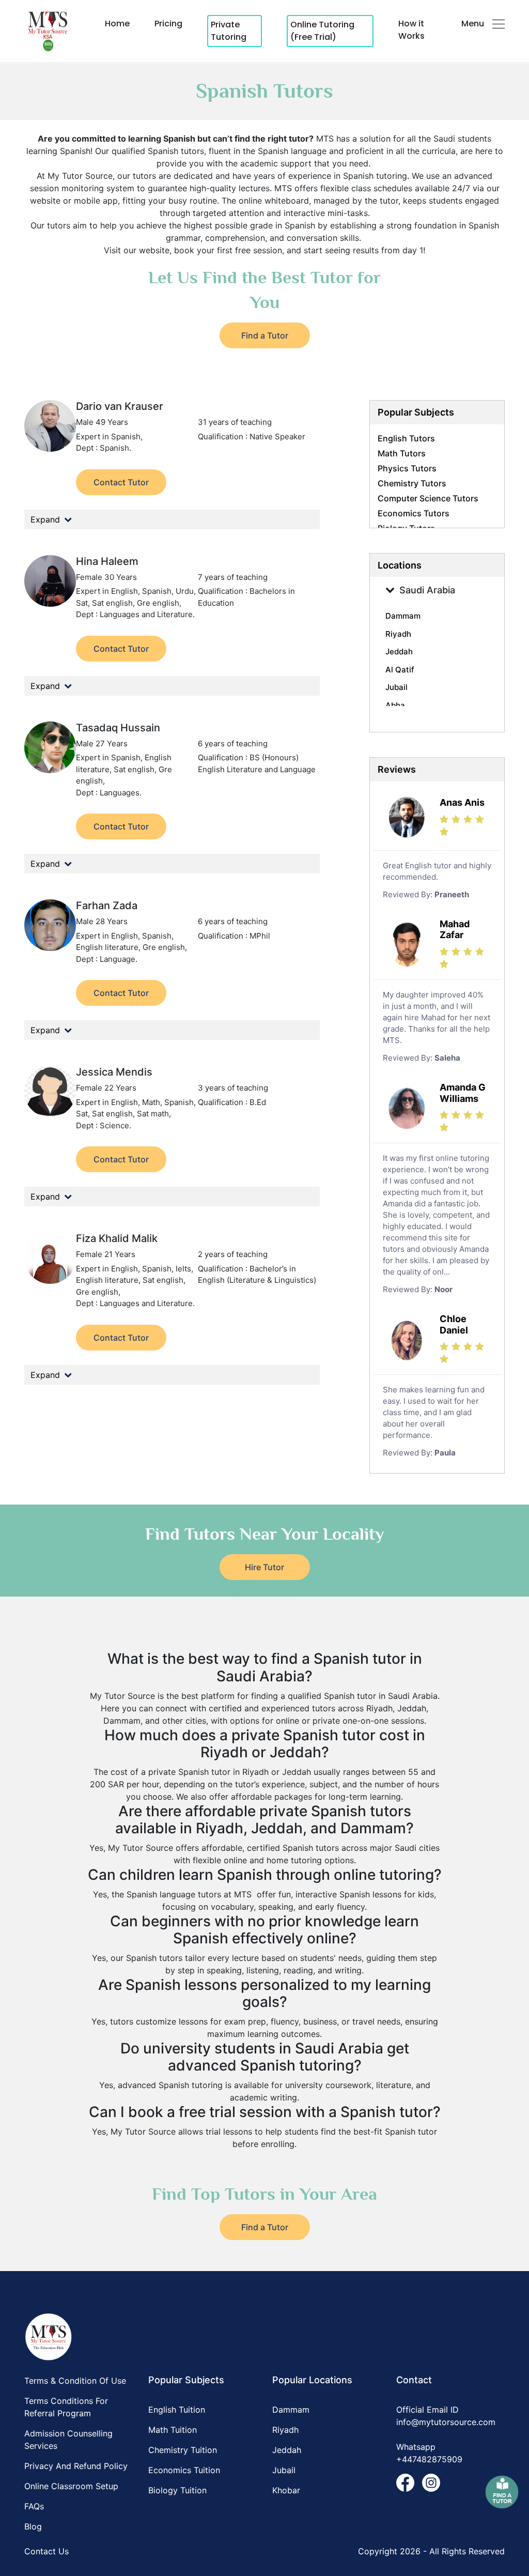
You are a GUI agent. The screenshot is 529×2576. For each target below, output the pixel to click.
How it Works (411, 30)
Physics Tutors (407, 468)
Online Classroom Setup (71, 2486)
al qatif (400, 670)
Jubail (284, 2470)
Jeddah (287, 2450)
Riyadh (285, 2430)
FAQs (34, 2506)
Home (117, 24)
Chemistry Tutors (412, 483)
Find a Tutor (265, 335)
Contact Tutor (121, 482)
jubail (396, 687)
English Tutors (406, 438)
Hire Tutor (264, 1567)
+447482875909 (429, 2459)
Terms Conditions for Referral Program (66, 2407)
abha (395, 705)
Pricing (168, 24)
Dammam (291, 2410)
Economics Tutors (414, 513)
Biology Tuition (177, 2490)
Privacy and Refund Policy (76, 2466)
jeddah (399, 651)
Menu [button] (473, 24)
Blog (33, 2526)
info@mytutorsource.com (446, 2422)
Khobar (286, 2490)
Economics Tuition (184, 2470)
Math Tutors (402, 453)
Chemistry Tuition (183, 2450)
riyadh (398, 634)
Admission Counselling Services (68, 2440)
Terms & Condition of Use (75, 2381)
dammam (403, 616)
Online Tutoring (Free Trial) (322, 31)
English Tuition (177, 2410)
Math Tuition (173, 2430)
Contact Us (46, 2551)
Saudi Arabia (427, 590)
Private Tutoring (229, 31)
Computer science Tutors (428, 498)
